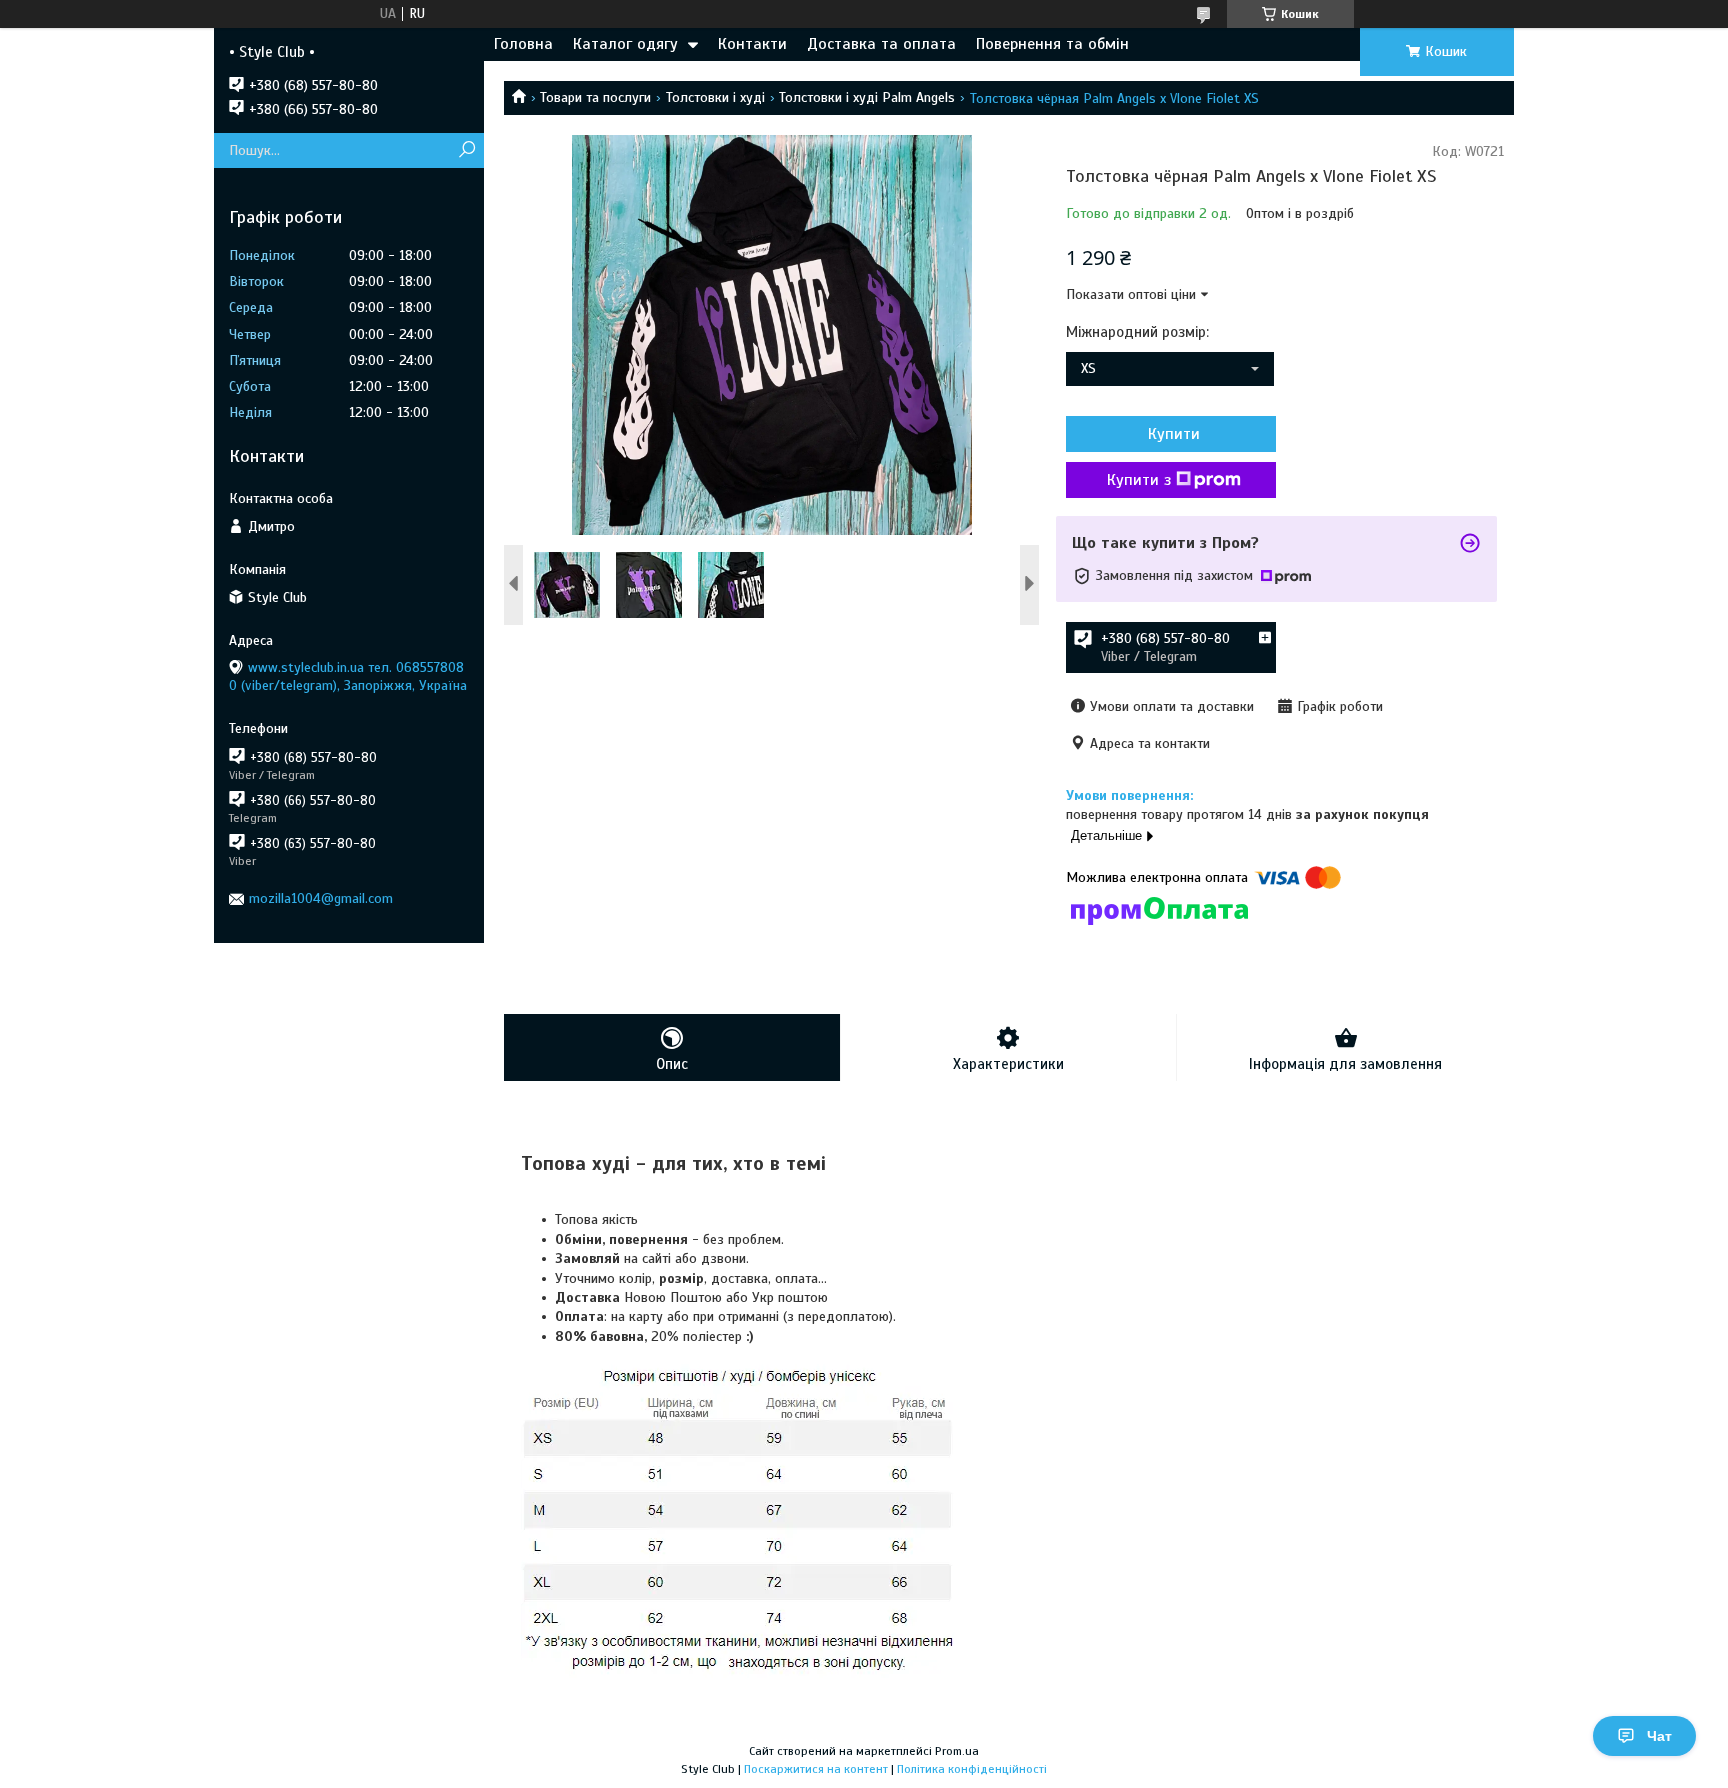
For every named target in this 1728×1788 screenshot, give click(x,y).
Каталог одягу (625, 44)
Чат (1659, 1736)
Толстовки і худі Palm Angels (867, 97)
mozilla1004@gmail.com (321, 898)
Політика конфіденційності (972, 1769)
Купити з (1139, 480)
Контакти (752, 44)
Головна (523, 44)
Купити (1174, 434)
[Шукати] (466, 150)
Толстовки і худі (715, 97)
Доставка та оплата (881, 44)
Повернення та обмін (1052, 44)
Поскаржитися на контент (816, 1769)
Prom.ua (957, 1751)
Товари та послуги (595, 97)
